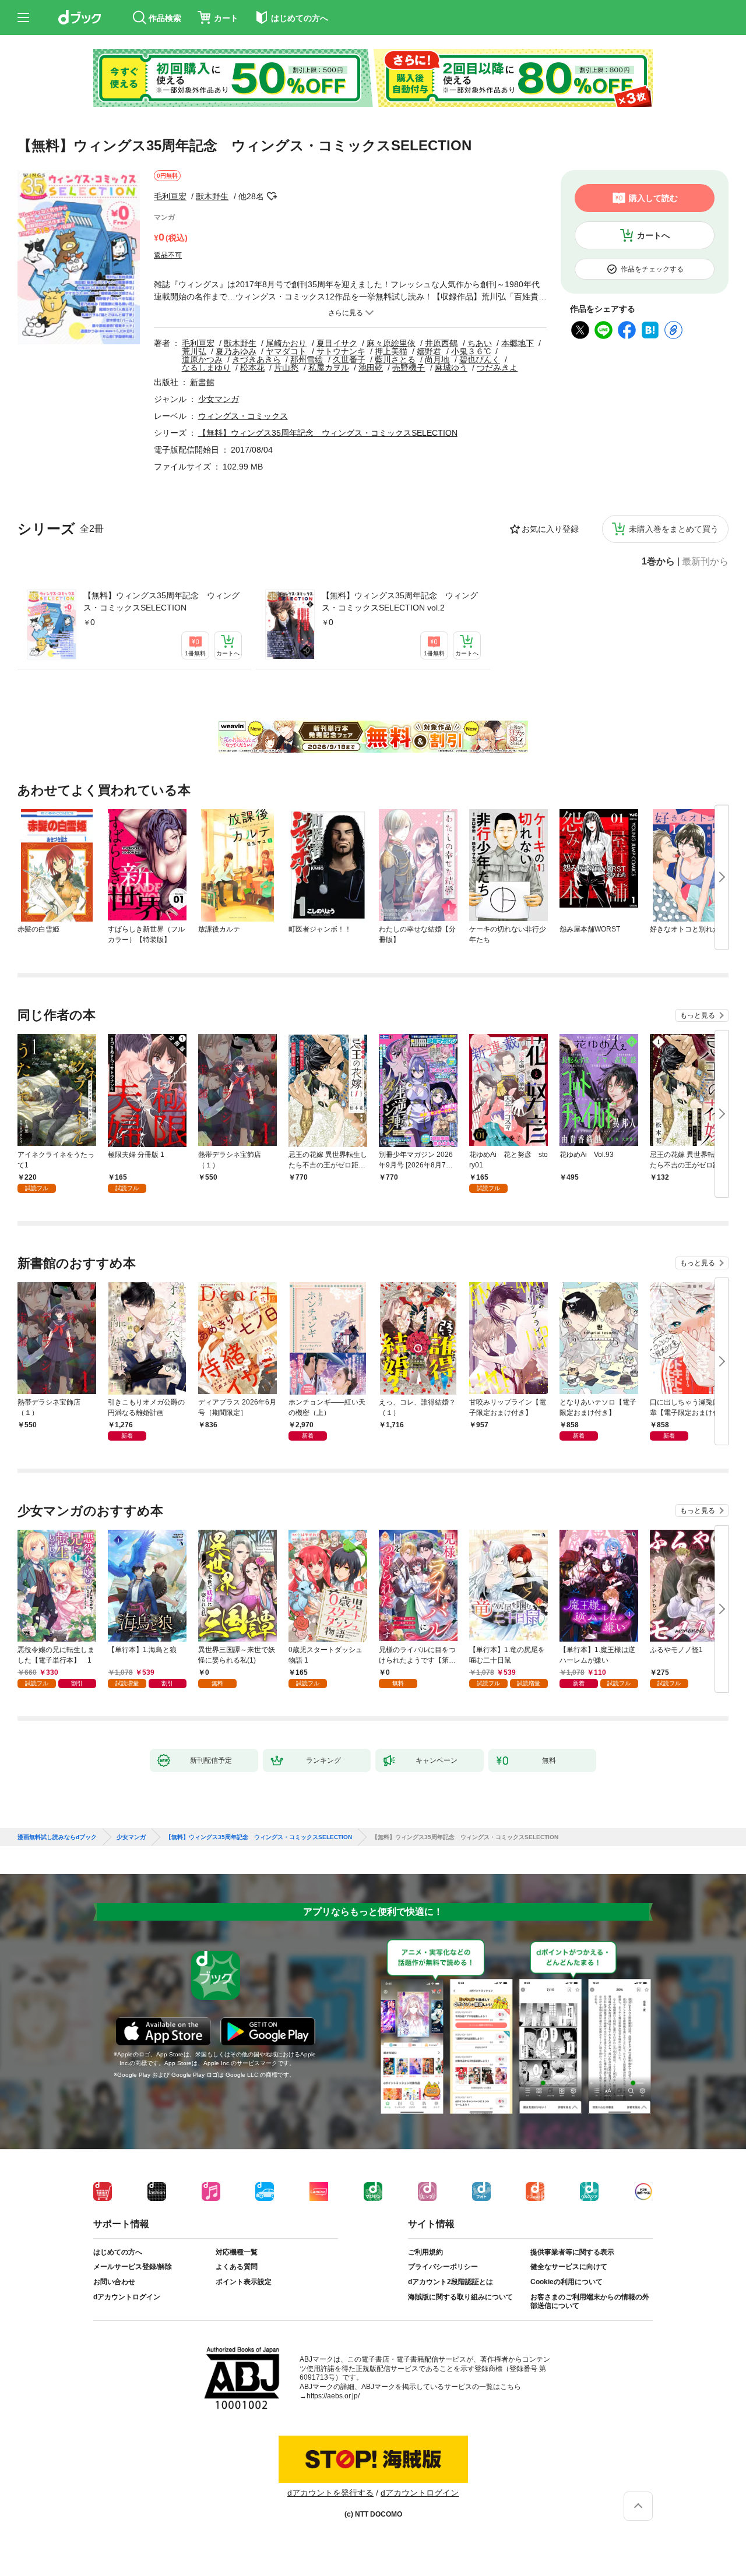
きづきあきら (256, 359)
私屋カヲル (329, 368)
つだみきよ (497, 368)
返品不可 (168, 255)
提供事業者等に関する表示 (572, 2252)
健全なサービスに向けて (569, 2267)
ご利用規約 (425, 2252)
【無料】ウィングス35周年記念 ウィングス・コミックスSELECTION (161, 601)
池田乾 (371, 368)
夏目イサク (337, 343)
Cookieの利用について (566, 2282)
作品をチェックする (652, 269)
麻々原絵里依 (391, 343)
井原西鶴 (441, 343)
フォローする (272, 196)
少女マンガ (219, 399)
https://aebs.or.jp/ (333, 2396)
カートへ (653, 235)
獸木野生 (212, 196)
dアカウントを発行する (330, 2493)
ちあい (480, 343)
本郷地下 (518, 343)
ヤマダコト (286, 351)
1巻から (658, 562)
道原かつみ (202, 359)
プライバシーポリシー (443, 2267)
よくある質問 (237, 2267)
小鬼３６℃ (471, 351)
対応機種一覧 (237, 2252)
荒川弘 (194, 351)
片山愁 (286, 368)
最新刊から (705, 562)
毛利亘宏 (170, 196)
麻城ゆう (451, 368)
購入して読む (653, 198)
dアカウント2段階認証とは (451, 2282)
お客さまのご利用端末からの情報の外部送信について (590, 2302)
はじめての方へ (118, 2252)
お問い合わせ (114, 2282)
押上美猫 (391, 351)
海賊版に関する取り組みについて (460, 2297)
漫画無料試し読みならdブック (57, 1837)
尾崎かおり (286, 343)
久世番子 (349, 359)
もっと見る (698, 1015)
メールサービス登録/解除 (133, 2267)
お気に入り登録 (550, 529)
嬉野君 (429, 351)
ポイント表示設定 (244, 2282)
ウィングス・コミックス (243, 416)
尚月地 (437, 359)
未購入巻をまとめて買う (674, 529)
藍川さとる (395, 359)
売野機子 (409, 368)
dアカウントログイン (127, 2297)
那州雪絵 (307, 359)
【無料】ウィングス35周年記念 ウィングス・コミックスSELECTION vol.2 (400, 601)
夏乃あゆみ (236, 351)
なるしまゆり (206, 368)
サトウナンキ (341, 351)
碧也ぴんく (480, 359)
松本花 (252, 368)
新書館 (202, 382)
